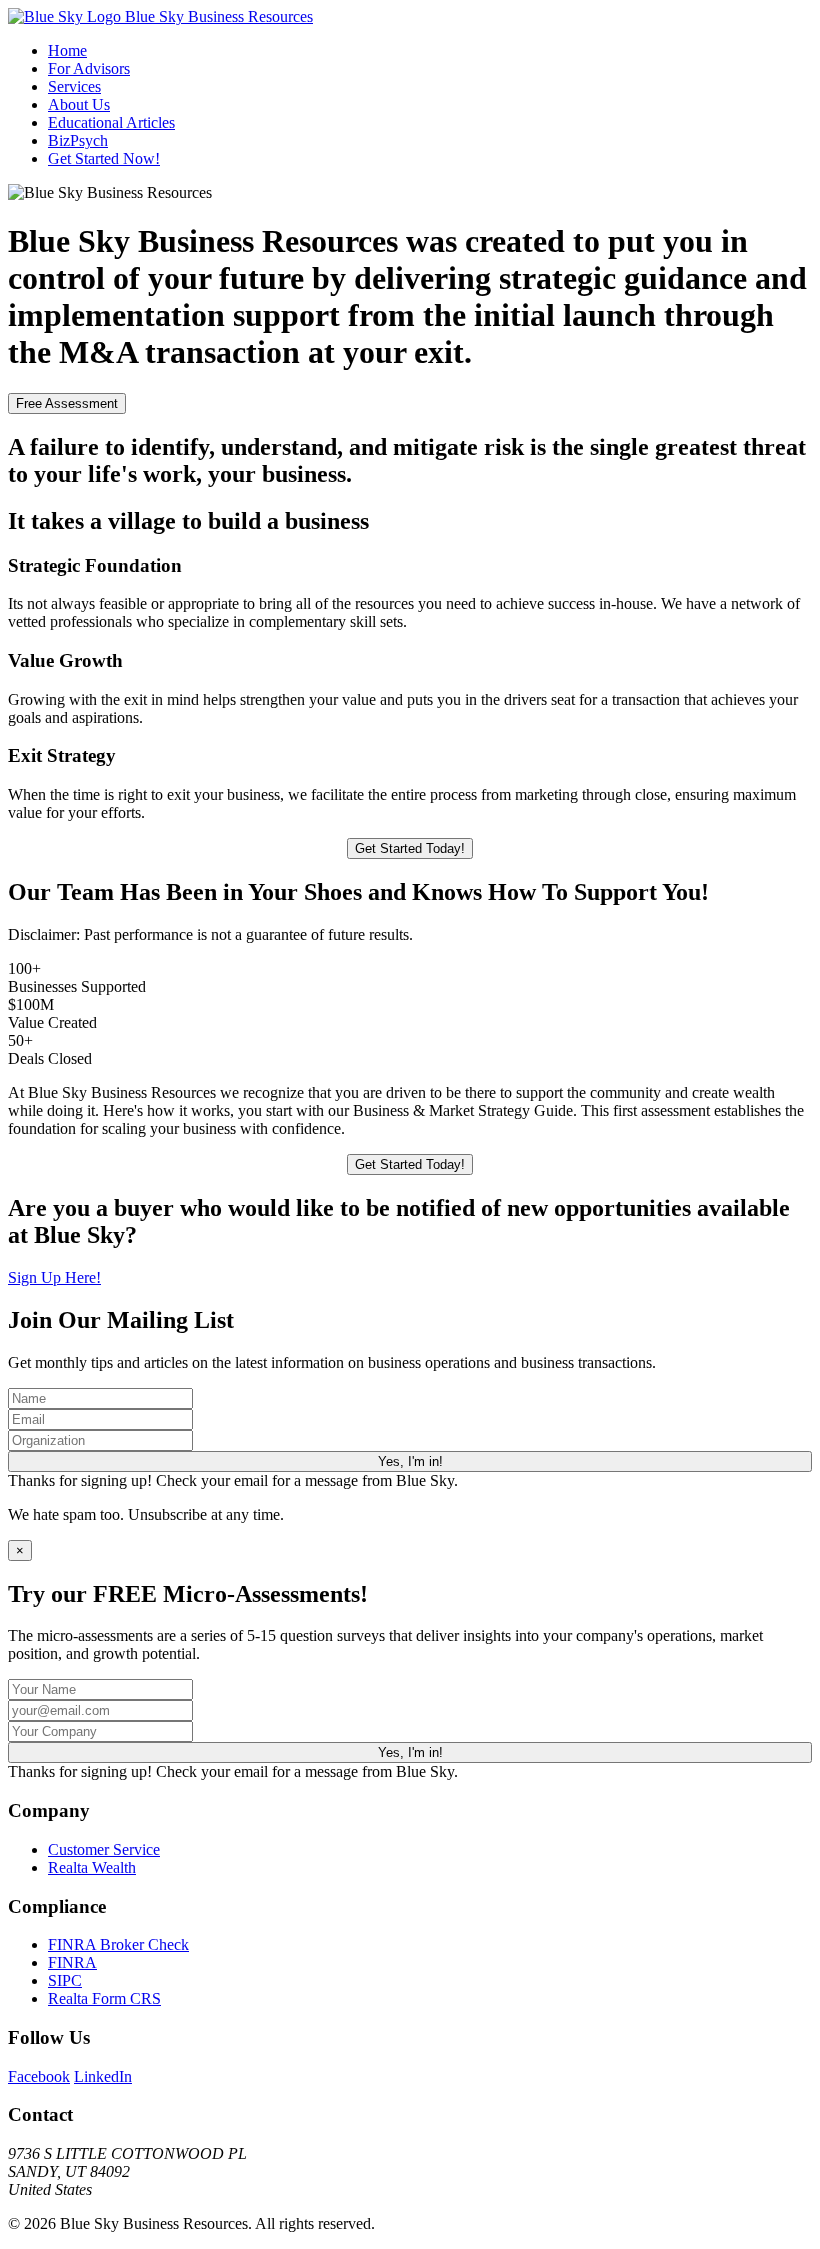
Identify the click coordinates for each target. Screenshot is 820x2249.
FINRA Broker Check (118, 1944)
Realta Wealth (92, 1867)
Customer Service (104, 1849)
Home (67, 50)
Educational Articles (111, 122)
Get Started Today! (410, 848)
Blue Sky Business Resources (217, 16)
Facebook (39, 2076)
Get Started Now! (104, 158)
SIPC (65, 1980)
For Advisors (89, 68)
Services (74, 86)
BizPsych (78, 140)
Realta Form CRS (104, 1998)
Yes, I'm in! (410, 1461)
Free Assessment (67, 403)
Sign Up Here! (54, 1277)
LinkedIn (103, 2076)
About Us (79, 104)
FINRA (72, 1962)
